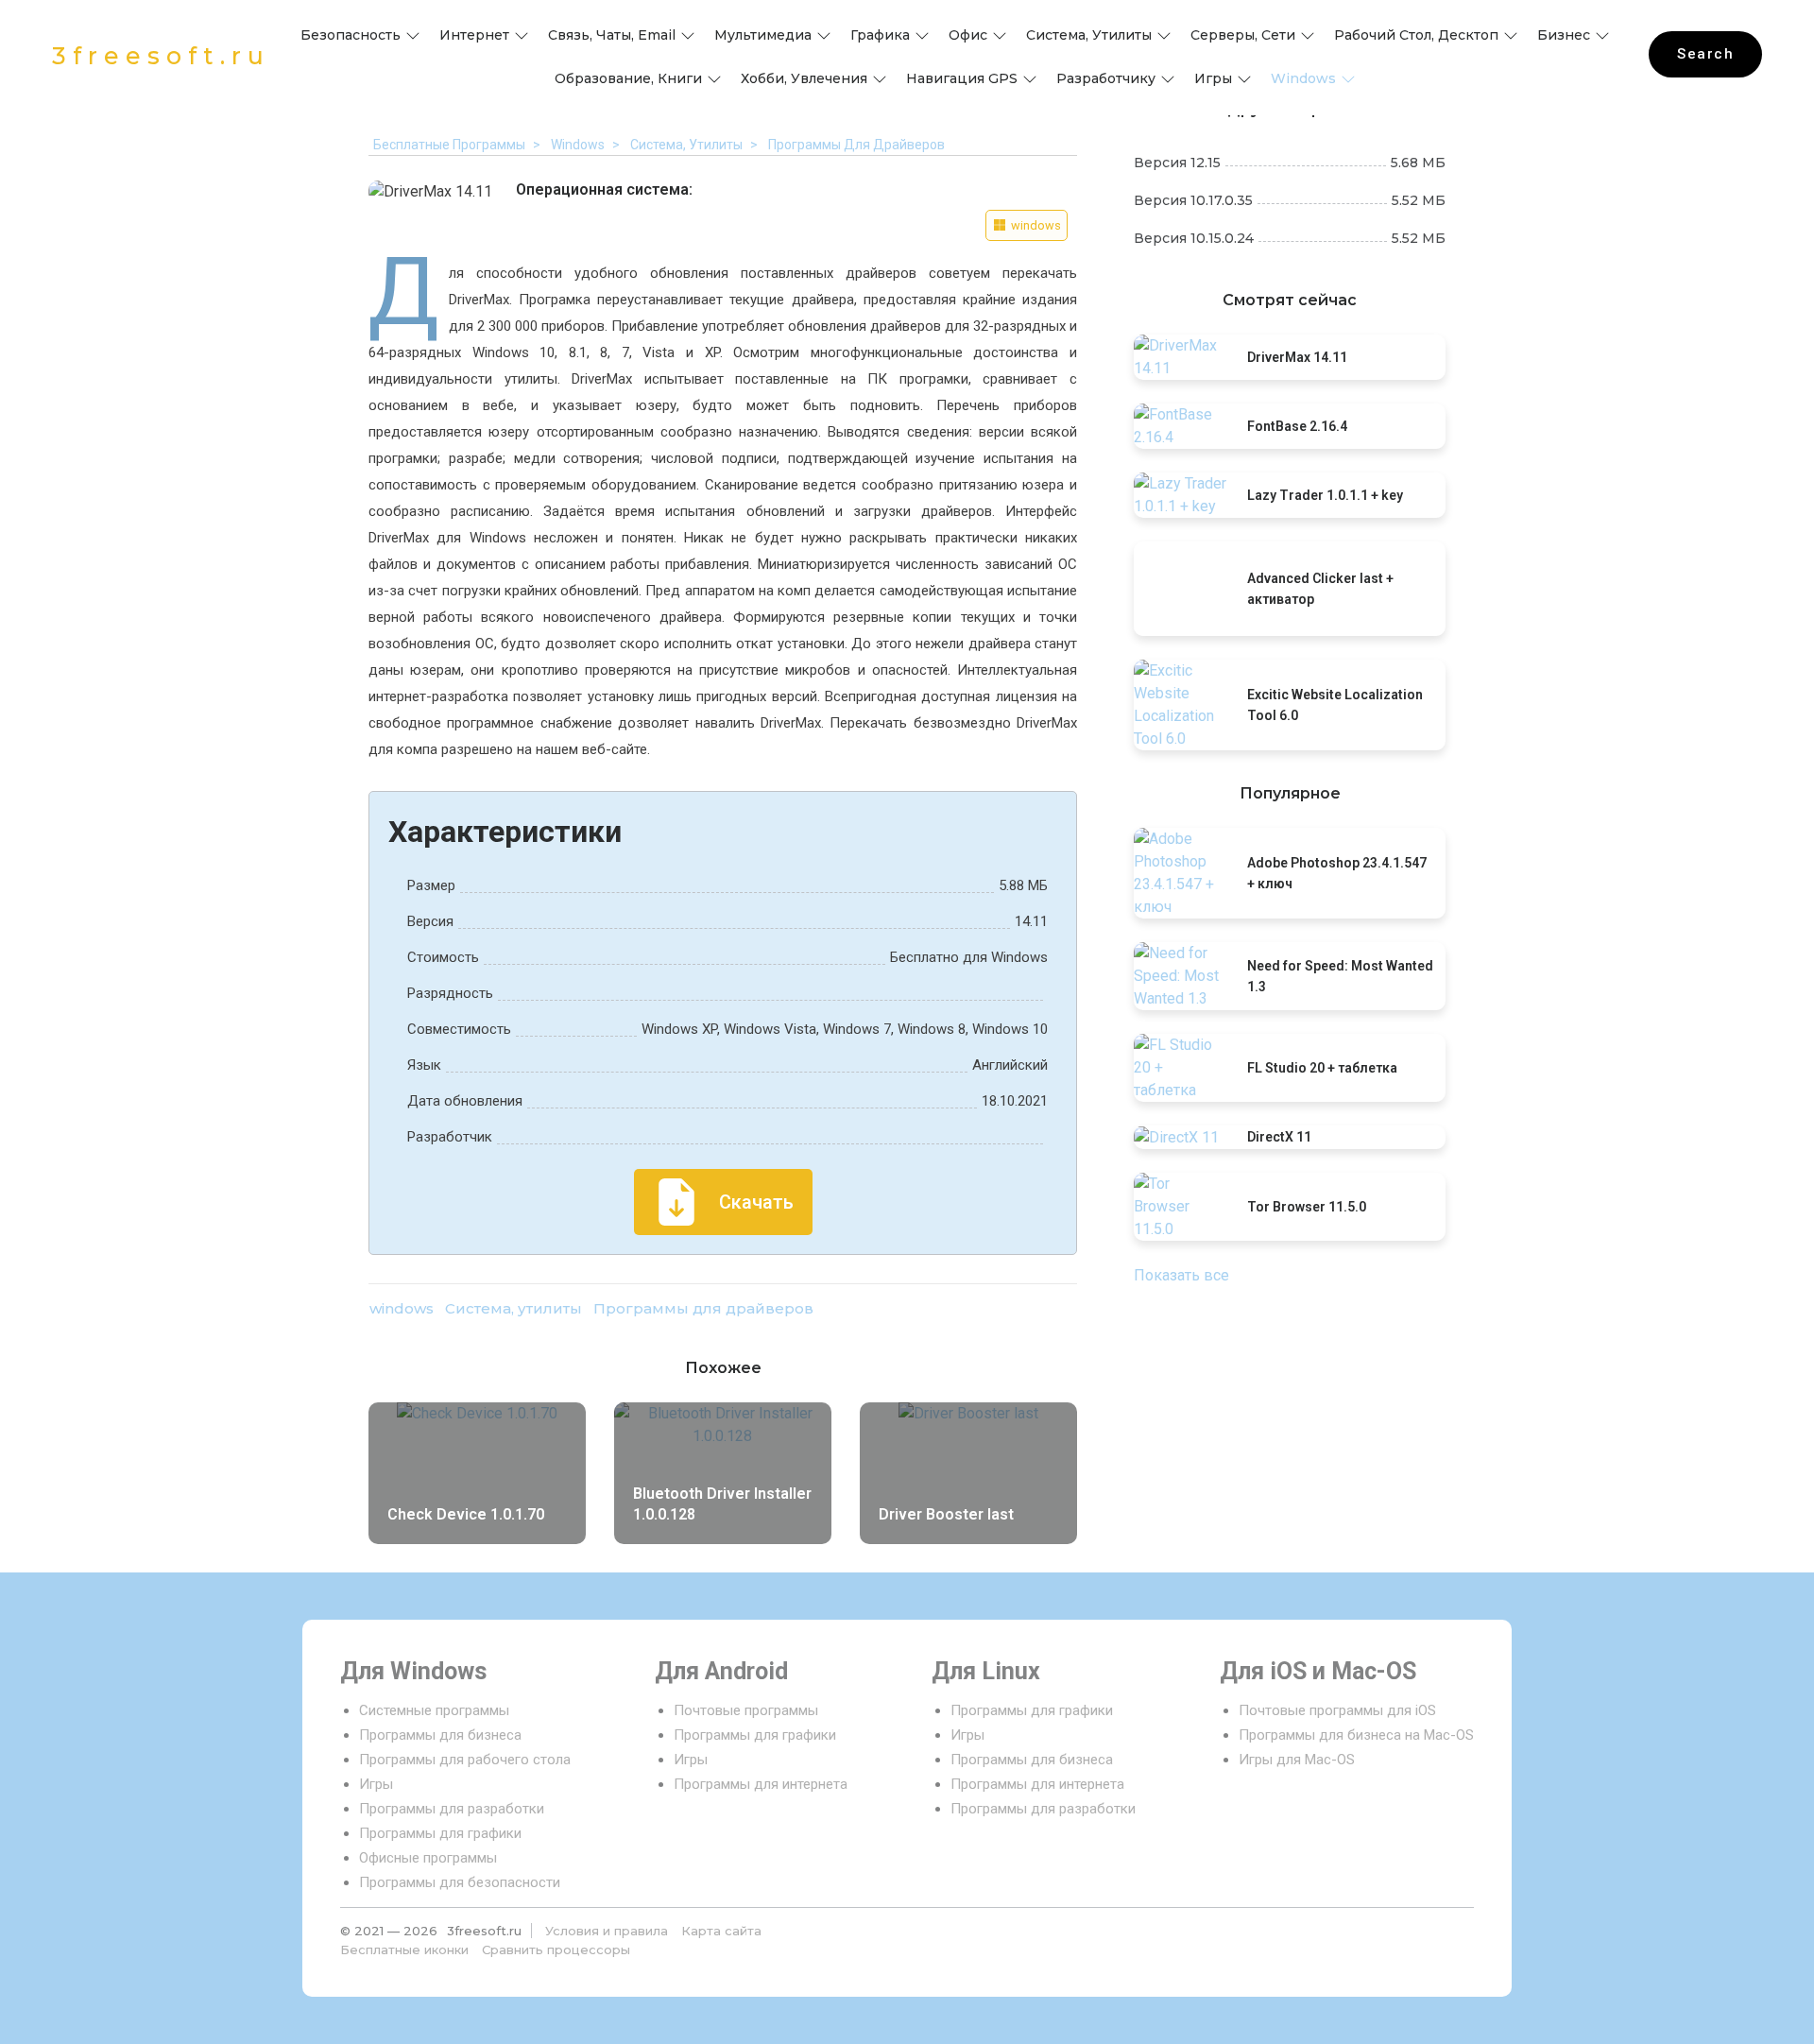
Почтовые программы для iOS (1337, 1710)
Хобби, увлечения (804, 78)
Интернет (474, 35)
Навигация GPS (962, 78)
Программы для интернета (761, 1784)
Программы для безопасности (460, 1882)
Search (1705, 54)
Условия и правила (607, 1931)
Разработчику (1106, 78)
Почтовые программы (746, 1710)
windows (1303, 78)
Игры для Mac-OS (1297, 1760)
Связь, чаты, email (612, 35)
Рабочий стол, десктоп (1416, 35)
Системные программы (434, 1710)
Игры (1213, 78)
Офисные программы (428, 1858)
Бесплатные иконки (404, 1950)
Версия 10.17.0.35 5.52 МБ (1290, 200)
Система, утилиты (1089, 35)
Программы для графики (440, 1833)
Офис (968, 35)
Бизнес (1564, 35)
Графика (880, 35)
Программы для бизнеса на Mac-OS (1356, 1735)
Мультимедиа (763, 35)
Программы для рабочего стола (465, 1760)
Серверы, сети (1243, 35)
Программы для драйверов (703, 1308)
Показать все (1181, 1275)
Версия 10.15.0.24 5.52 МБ (1290, 238)
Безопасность (351, 35)
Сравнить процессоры (556, 1950)
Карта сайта (721, 1931)
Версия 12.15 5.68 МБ (1290, 163)
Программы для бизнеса (440, 1735)
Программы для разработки (452, 1809)
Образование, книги (628, 78)
